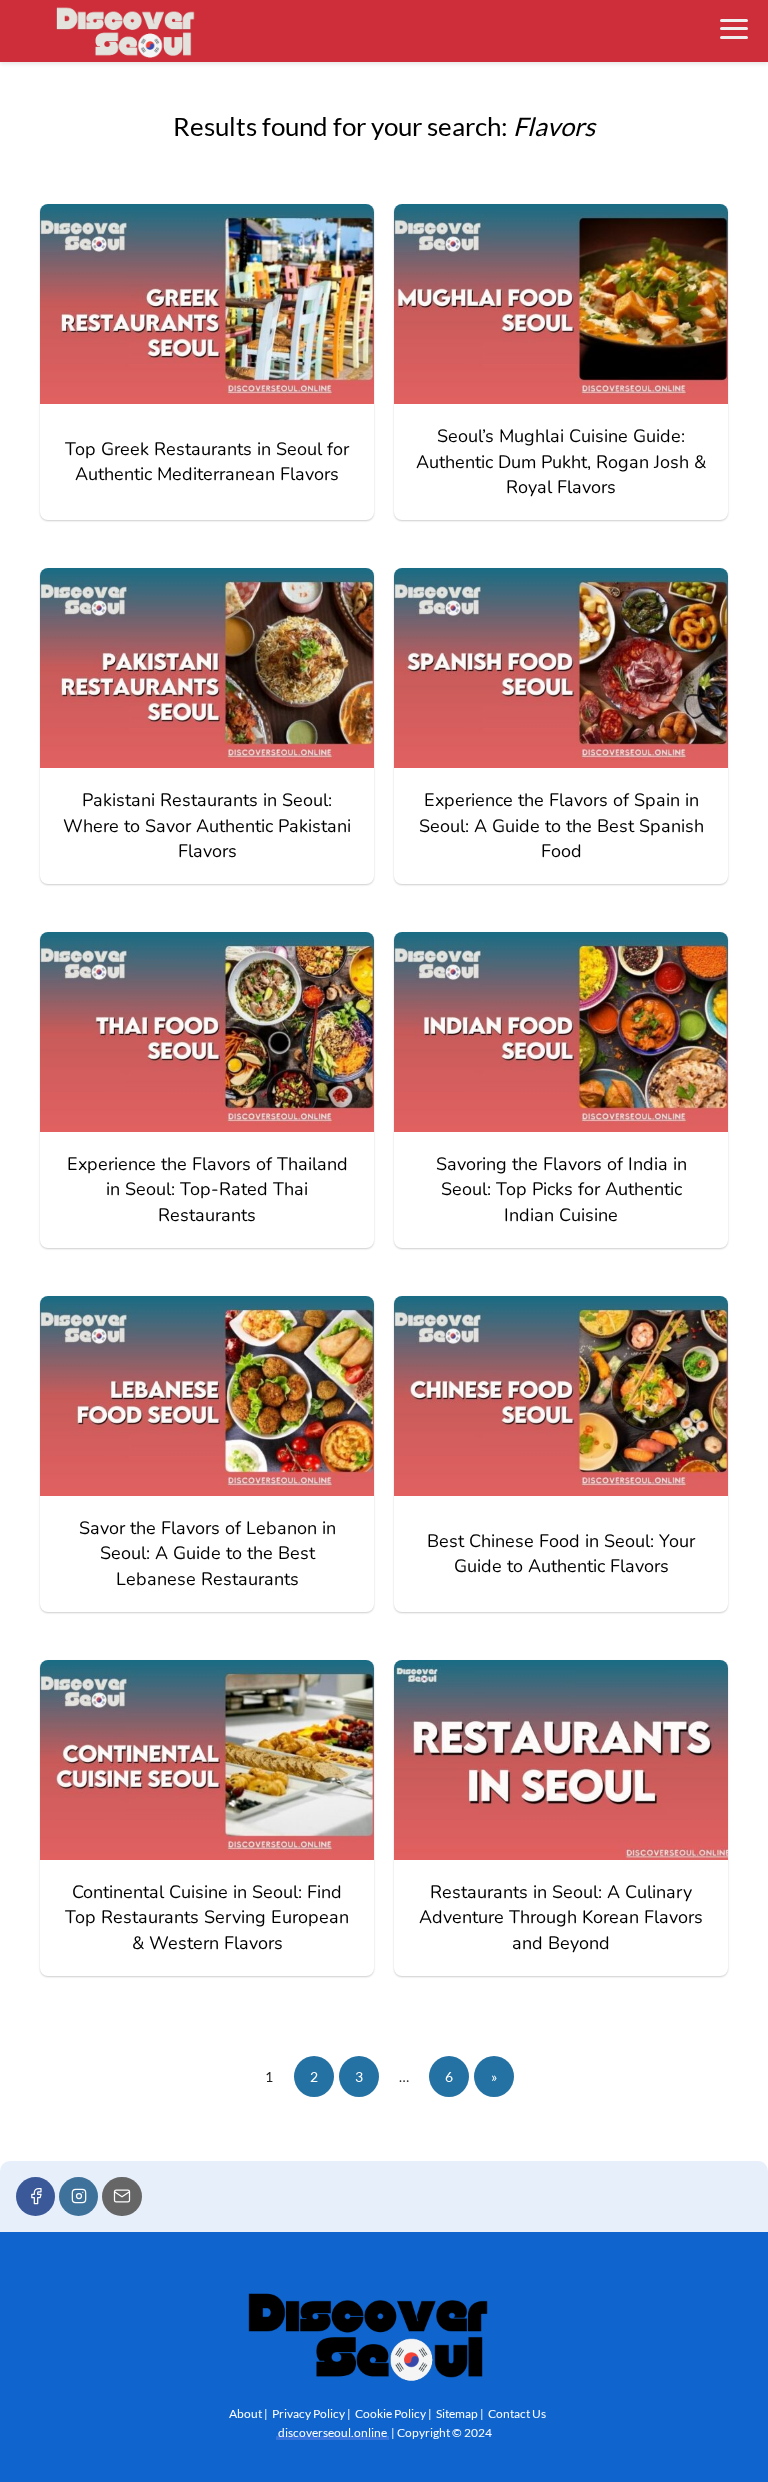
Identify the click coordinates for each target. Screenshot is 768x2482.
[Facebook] (35, 2196)
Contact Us (517, 2413)
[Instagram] (78, 2196)
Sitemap (457, 2413)
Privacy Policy (308, 2413)
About (245, 2413)
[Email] (121, 2196)
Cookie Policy (390, 2413)
